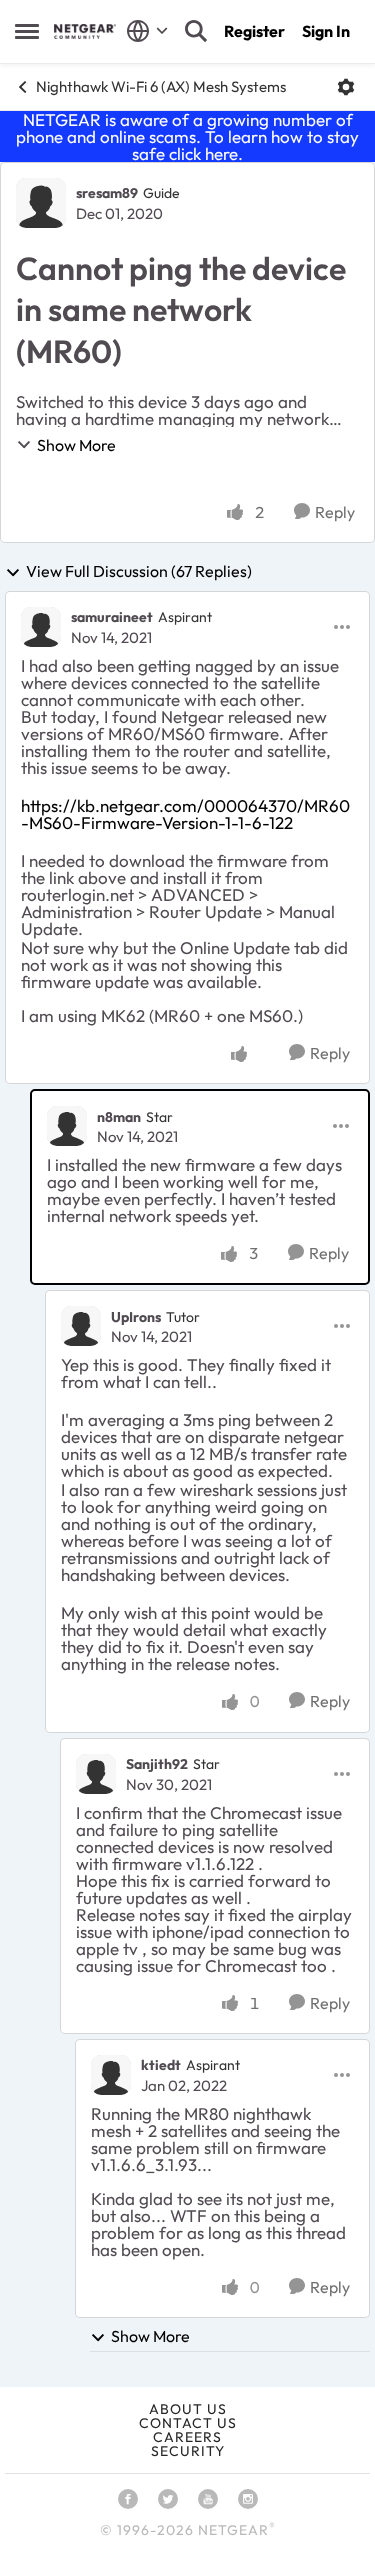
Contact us (188, 2423)
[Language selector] (147, 31)
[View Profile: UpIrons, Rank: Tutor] (81, 1326)
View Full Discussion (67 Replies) (139, 572)
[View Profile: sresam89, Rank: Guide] (41, 203)
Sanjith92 (157, 1764)
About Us (188, 2409)
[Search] (196, 31)
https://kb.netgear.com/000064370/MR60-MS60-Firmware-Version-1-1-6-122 (185, 814)
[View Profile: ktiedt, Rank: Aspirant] (111, 2075)
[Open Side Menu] (27, 31)
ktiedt (161, 2065)
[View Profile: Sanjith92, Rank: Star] (96, 1774)
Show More (76, 445)
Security (188, 2451)
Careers (187, 2437)
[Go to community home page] (85, 31)
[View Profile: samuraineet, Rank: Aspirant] (41, 627)
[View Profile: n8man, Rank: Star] (67, 1126)
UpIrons (136, 1317)
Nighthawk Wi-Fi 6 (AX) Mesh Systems (161, 86)
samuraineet (112, 617)
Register (254, 31)
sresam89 (107, 193)
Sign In (326, 31)
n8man (119, 1117)
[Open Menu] (346, 87)
